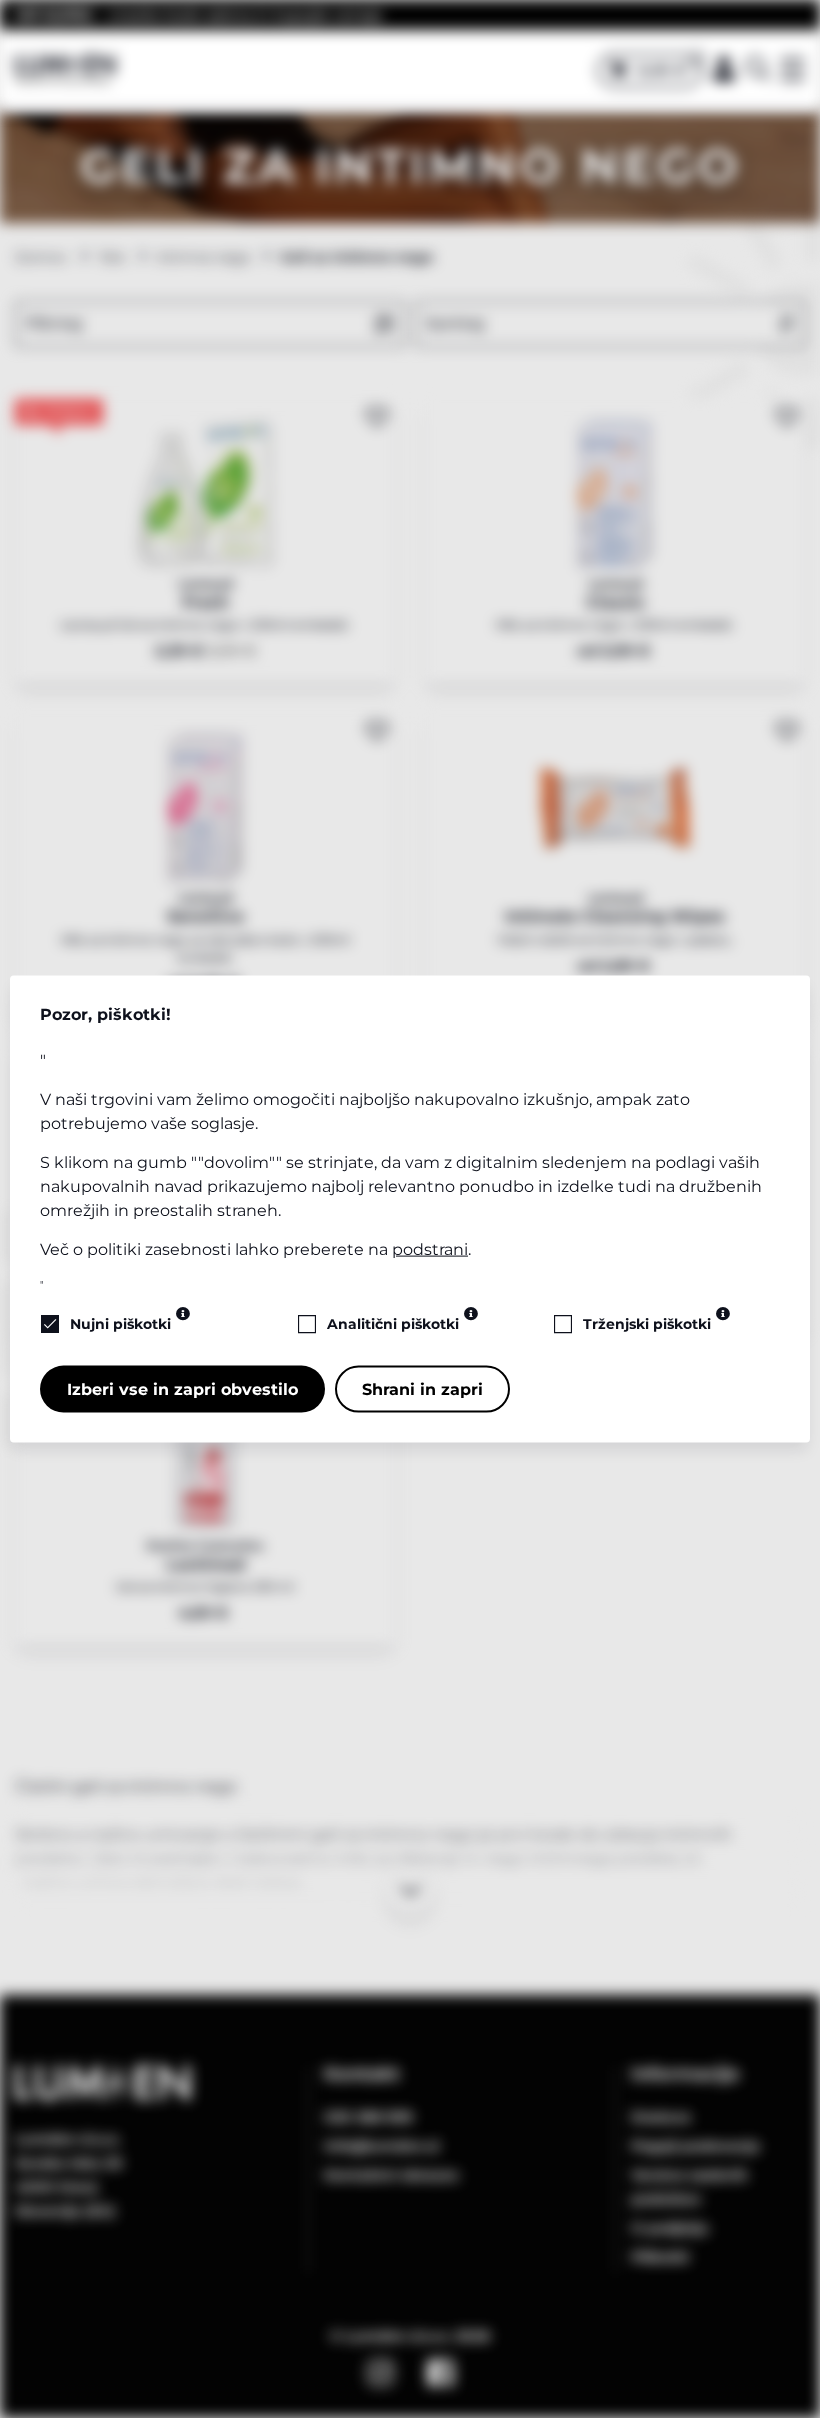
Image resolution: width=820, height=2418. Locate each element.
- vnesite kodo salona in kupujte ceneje (199, 15)
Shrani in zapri (422, 1388)
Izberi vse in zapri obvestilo (182, 1388)
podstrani (430, 1248)
